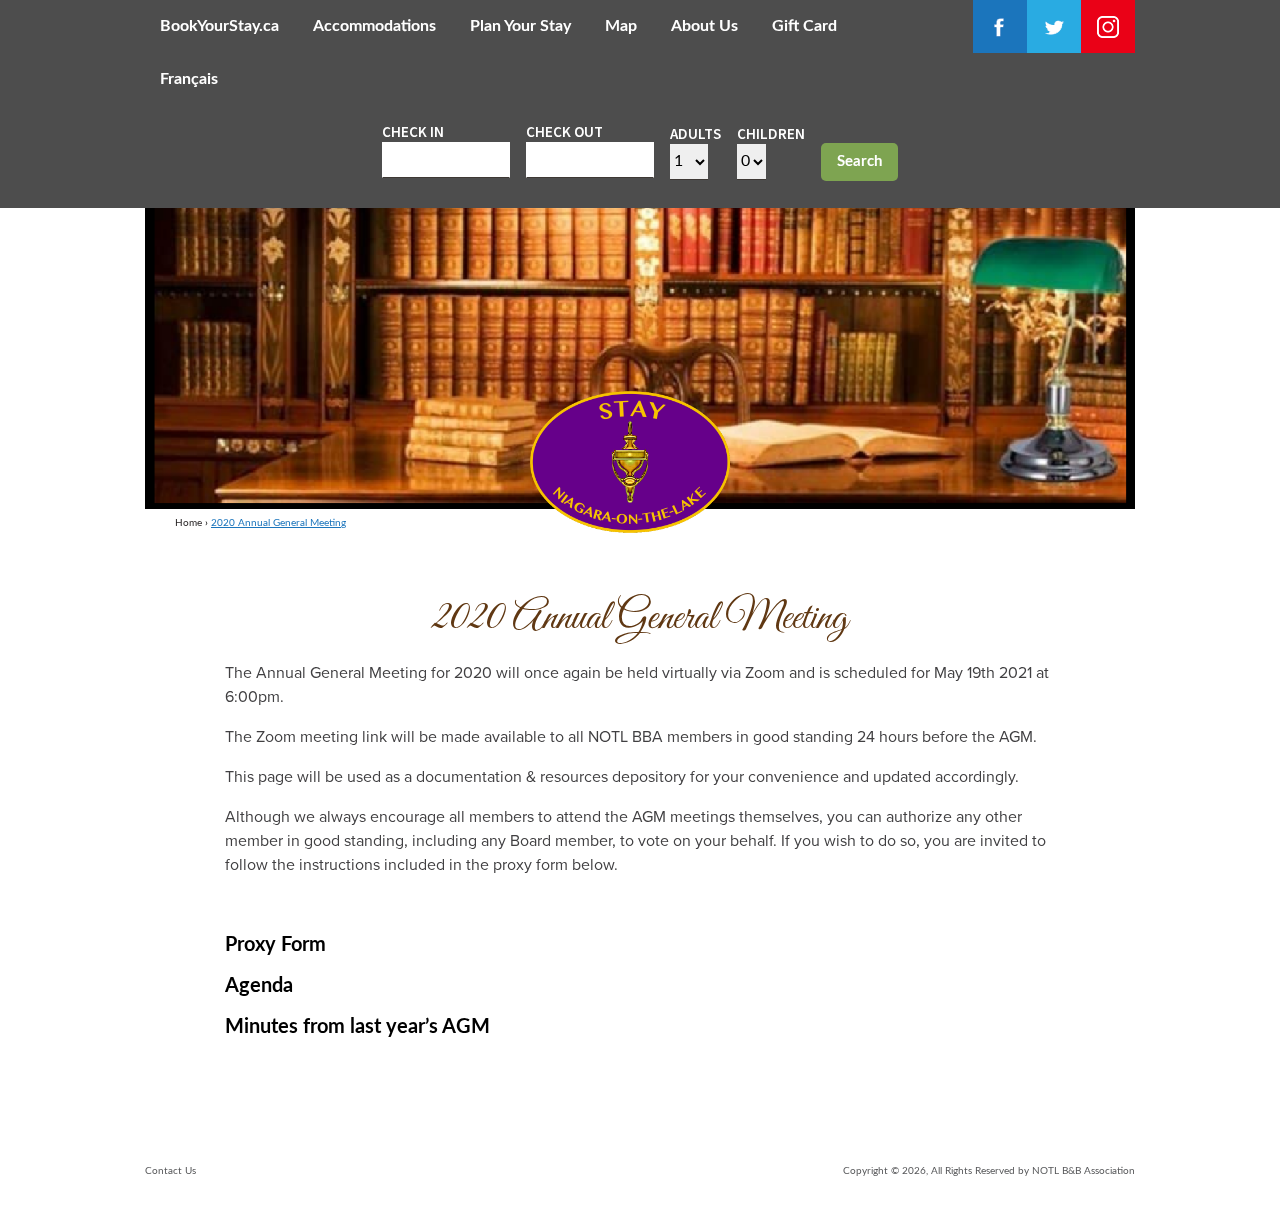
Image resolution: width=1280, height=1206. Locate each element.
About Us (704, 26)
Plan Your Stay (520, 26)
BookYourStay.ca (219, 26)
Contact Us (170, 1171)
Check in (413, 131)
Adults (695, 133)
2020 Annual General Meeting (278, 523)
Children (771, 133)
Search (859, 161)
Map (621, 26)
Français (189, 79)
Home (188, 523)
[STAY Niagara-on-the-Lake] (630, 527)
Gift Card (804, 26)
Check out (564, 131)
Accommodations (374, 26)
